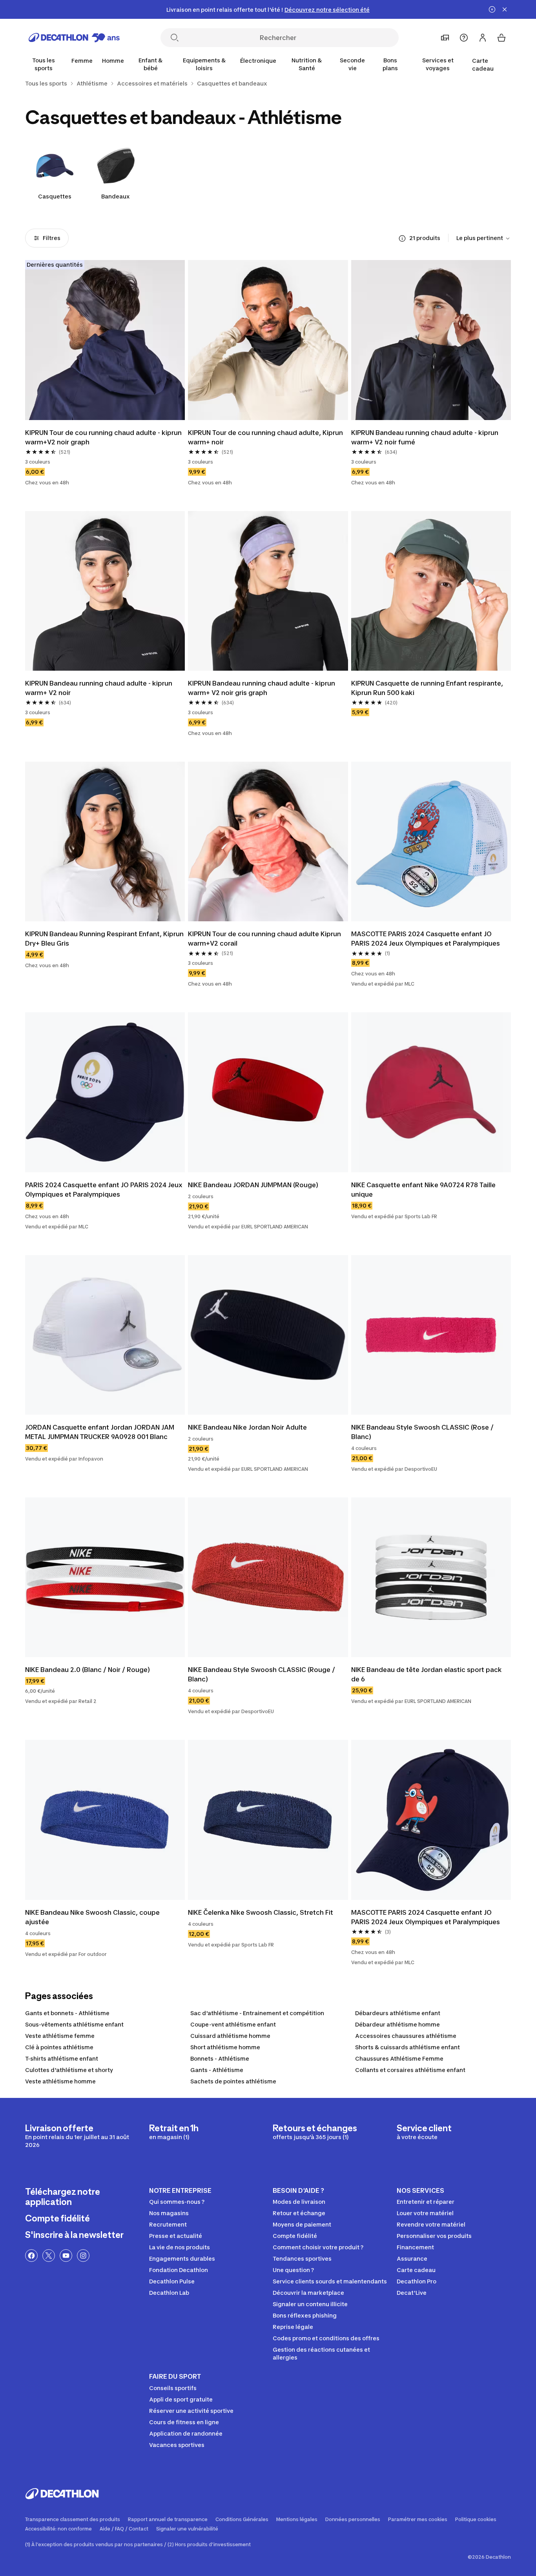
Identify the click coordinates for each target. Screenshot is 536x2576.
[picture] (105, 340)
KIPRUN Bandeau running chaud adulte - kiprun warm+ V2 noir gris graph (262, 688)
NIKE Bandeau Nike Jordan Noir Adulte (247, 1427)
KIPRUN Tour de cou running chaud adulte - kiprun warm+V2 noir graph (103, 437)
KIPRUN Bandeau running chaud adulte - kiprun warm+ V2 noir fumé (425, 437)
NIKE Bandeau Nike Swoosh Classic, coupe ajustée (92, 1917)
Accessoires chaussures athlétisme (406, 2036)
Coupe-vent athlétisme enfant (233, 2024)
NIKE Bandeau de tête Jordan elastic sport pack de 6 (427, 1674)
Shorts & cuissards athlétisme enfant (407, 2047)
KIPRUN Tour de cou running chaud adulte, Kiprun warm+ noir (265, 437)
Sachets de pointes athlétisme (233, 2081)
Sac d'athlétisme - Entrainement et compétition (257, 2013)
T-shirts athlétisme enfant (62, 2058)
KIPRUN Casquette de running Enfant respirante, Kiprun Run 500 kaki (427, 688)
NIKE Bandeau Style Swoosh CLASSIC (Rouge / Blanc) (262, 1674)
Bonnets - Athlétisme (220, 2058)
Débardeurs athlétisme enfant (398, 2013)
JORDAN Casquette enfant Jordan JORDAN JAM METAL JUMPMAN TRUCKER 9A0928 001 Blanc (100, 1432)
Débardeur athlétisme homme (397, 2024)
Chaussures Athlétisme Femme (399, 2058)
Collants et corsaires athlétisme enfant (410, 2070)
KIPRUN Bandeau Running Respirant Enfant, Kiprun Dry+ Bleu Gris (104, 939)
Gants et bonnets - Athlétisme (67, 2013)
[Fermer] (505, 9)
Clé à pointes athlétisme (59, 2047)
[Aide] (464, 38)
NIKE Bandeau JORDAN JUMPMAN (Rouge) (253, 1185)
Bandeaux (116, 196)
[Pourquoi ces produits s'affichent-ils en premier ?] (402, 238)
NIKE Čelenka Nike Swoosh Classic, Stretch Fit (261, 1912)
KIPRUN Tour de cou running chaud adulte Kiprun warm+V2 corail (264, 939)
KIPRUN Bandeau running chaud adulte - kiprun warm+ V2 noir (99, 688)
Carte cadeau (483, 65)
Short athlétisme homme (225, 2047)
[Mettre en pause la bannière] (492, 9)
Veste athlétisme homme (60, 2081)
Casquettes (55, 196)
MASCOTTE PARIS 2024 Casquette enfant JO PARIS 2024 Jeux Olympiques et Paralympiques (426, 939)
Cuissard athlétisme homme (230, 2036)
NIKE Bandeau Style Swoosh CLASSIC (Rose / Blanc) (422, 1432)
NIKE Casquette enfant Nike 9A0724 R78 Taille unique (423, 1190)
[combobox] (484, 238)
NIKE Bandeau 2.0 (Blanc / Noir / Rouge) (88, 1670)
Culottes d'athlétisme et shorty (69, 2070)
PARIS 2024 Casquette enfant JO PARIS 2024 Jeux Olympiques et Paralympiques (104, 1190)
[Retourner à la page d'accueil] (74, 38)
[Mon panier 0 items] (501, 38)
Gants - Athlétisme (217, 2070)
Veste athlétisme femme (60, 2036)
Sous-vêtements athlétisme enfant (74, 2024)
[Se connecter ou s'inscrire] (483, 38)
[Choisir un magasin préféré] (445, 38)
